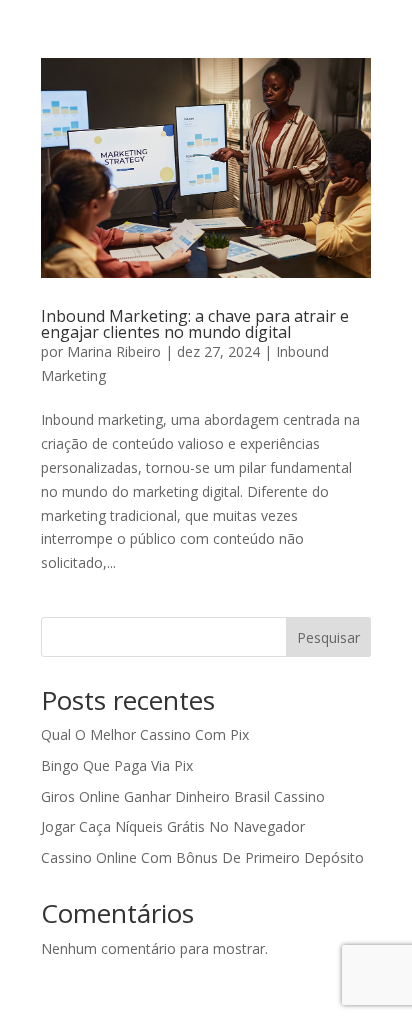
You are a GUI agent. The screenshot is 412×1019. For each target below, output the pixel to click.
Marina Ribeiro (114, 351)
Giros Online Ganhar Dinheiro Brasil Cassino (183, 796)
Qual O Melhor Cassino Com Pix (145, 734)
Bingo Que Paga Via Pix (117, 765)
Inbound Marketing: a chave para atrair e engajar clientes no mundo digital (195, 324)
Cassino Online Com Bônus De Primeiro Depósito (202, 857)
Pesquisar (328, 637)
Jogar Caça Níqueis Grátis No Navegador (173, 826)
